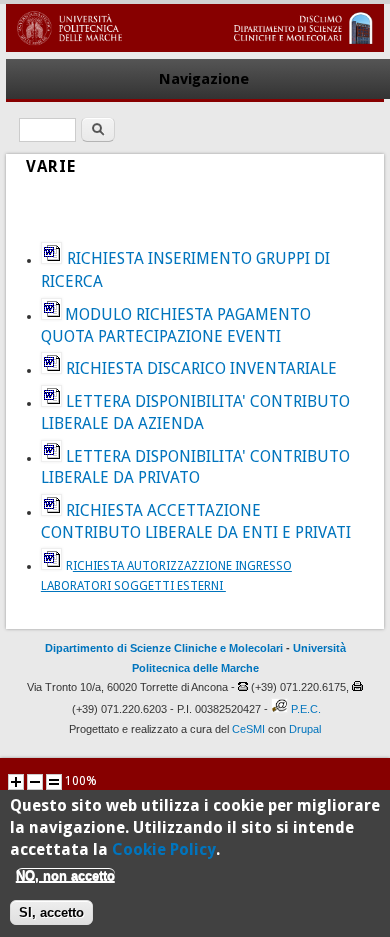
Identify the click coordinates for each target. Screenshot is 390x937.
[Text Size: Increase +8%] (16, 782)
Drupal (305, 729)
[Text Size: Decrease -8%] (35, 782)
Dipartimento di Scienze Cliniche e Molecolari (164, 648)
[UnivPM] (195, 48)
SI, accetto (51, 912)
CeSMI (248, 729)
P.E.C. (306, 709)
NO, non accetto (65, 875)
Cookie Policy (164, 849)
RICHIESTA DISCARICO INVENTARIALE (201, 368)
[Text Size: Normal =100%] (54, 782)
